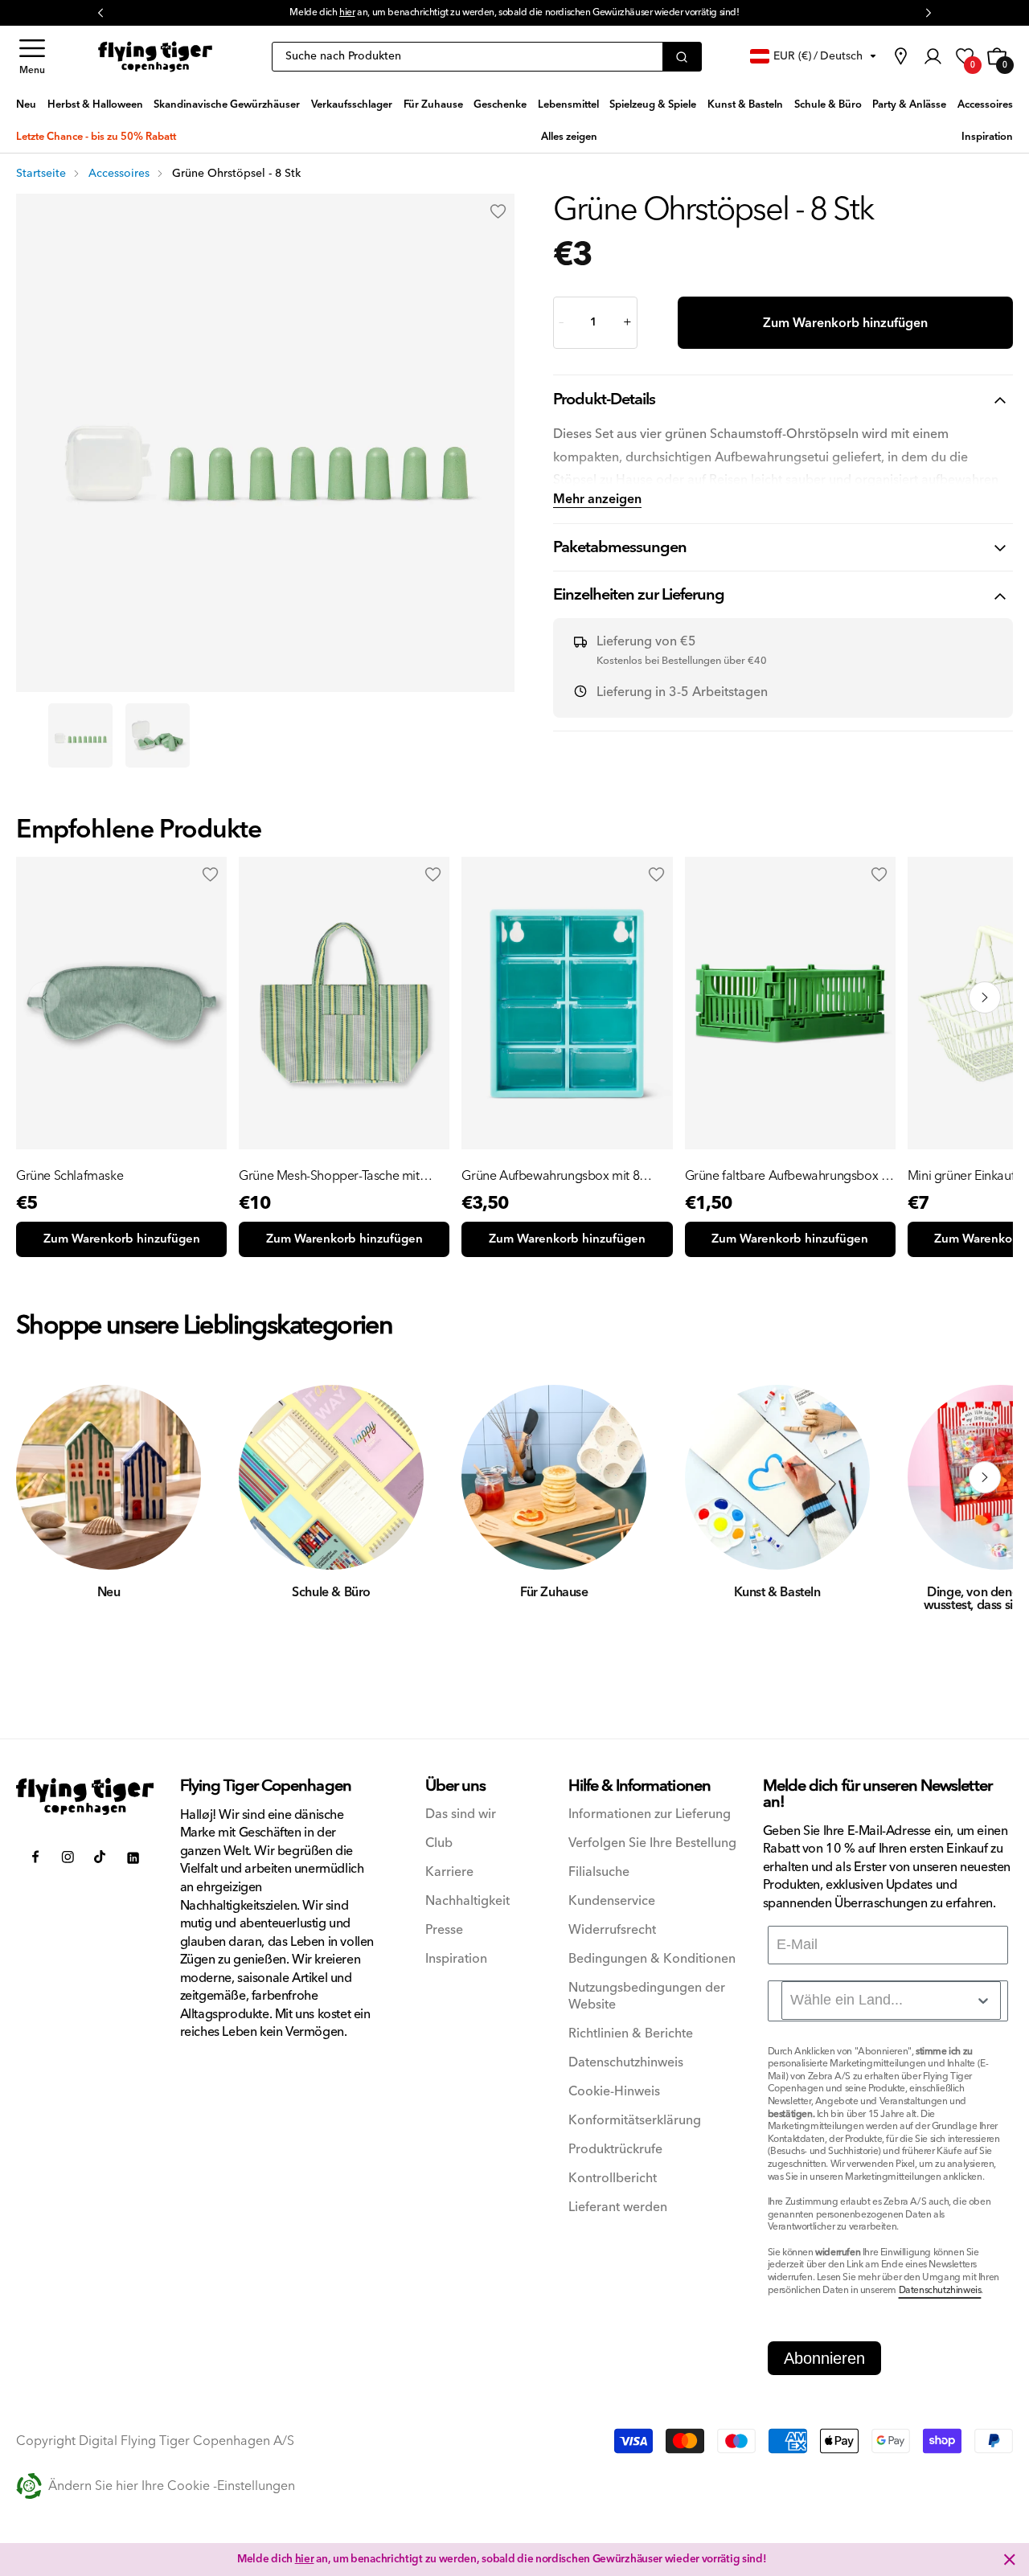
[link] (900, 56)
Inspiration (456, 1959)
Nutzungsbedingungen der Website (647, 1997)
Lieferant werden (618, 2207)
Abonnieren (824, 2358)
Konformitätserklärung (635, 2121)
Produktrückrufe (615, 2150)
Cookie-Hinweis (614, 2092)
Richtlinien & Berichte (631, 2034)
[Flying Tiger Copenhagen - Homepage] (155, 57)
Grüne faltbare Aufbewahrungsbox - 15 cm (785, 1176)
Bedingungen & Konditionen (652, 1959)
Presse (444, 1930)
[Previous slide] (44, 997)
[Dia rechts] (985, 1477)
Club (439, 1843)
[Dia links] (44, 1477)
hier (347, 12)
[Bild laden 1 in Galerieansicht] (80, 735)
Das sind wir (461, 1814)
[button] (32, 57)
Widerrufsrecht (612, 1930)
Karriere (449, 1872)
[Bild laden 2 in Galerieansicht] (158, 735)
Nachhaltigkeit (467, 1901)
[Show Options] (983, 2001)
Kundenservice (612, 1901)
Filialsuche (599, 1872)
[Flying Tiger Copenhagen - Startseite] (85, 1796)
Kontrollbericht (613, 2179)
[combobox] (891, 2001)
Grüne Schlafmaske (70, 1176)
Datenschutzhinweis (626, 2063)
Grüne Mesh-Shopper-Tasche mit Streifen (329, 1176)
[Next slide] (985, 997)
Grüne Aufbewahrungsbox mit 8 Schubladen (550, 1176)
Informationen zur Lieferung (650, 1814)
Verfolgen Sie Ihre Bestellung (652, 1843)
